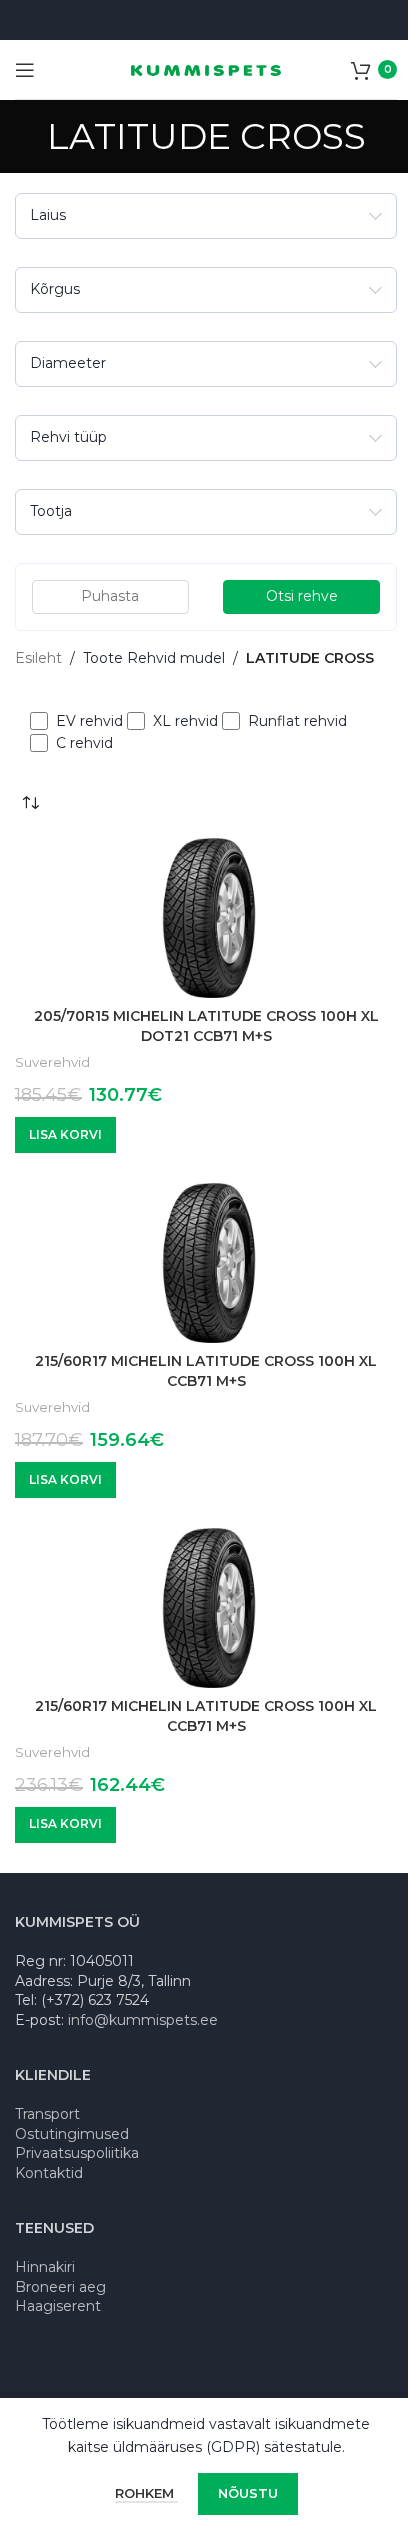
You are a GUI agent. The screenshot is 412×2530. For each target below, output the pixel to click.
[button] (65, 1135)
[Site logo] (206, 69)
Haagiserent (58, 2306)
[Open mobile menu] (25, 70)
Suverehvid (52, 1062)
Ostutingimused (72, 2134)
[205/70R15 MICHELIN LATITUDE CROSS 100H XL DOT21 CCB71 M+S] (198, 918)
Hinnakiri (45, 2267)
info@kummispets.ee (143, 2020)
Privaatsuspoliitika (77, 2153)
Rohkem (146, 2493)
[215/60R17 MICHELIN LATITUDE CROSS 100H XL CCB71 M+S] (198, 1263)
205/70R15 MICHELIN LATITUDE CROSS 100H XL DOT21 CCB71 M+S (206, 1026)
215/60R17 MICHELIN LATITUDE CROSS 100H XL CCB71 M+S (206, 1371)
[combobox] (206, 216)
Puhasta (110, 596)
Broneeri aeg (60, 2287)
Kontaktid (49, 2173)
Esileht (38, 658)
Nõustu (248, 2493)
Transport (47, 2114)
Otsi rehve (302, 596)
